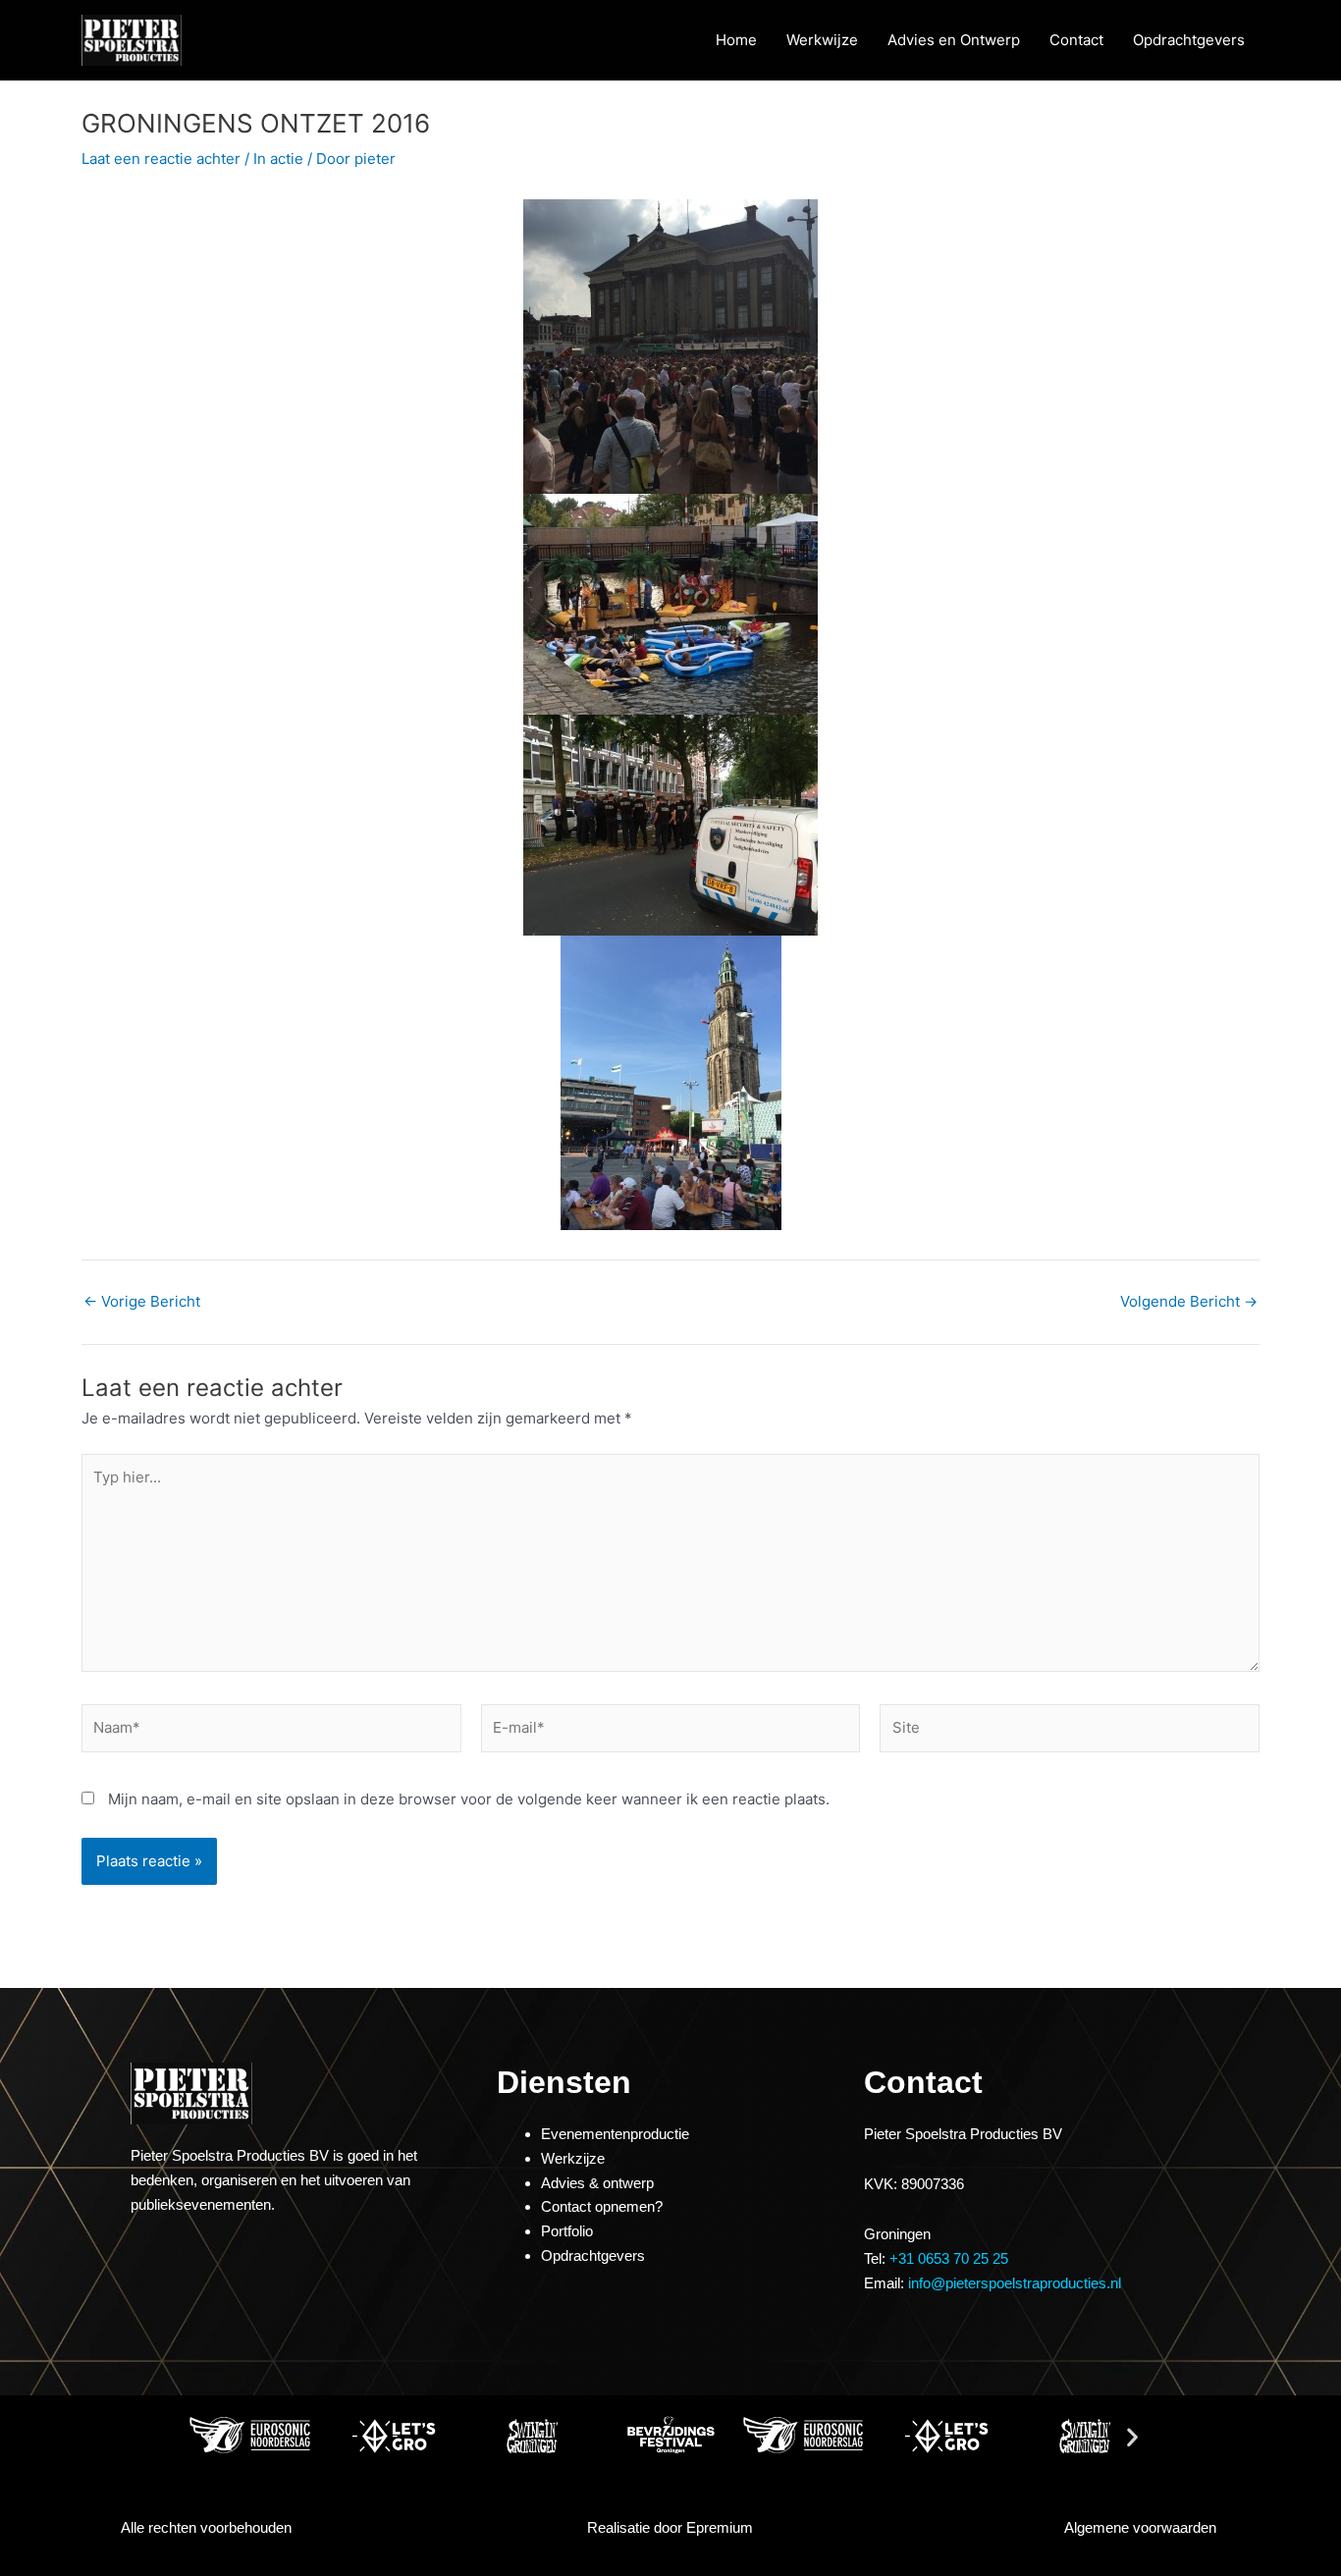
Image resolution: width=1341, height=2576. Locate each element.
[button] (209, 2436)
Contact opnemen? (602, 2206)
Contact (1076, 40)
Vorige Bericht (142, 1301)
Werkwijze (822, 40)
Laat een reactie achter (161, 159)
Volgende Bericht (1189, 1301)
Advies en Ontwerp (954, 40)
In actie (278, 159)
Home (736, 40)
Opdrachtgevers (1189, 40)
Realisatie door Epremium (670, 2527)
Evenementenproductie (615, 2134)
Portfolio (567, 2231)
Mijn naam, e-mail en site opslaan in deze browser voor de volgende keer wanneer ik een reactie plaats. (469, 1799)
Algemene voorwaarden (1140, 2527)
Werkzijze (573, 2158)
